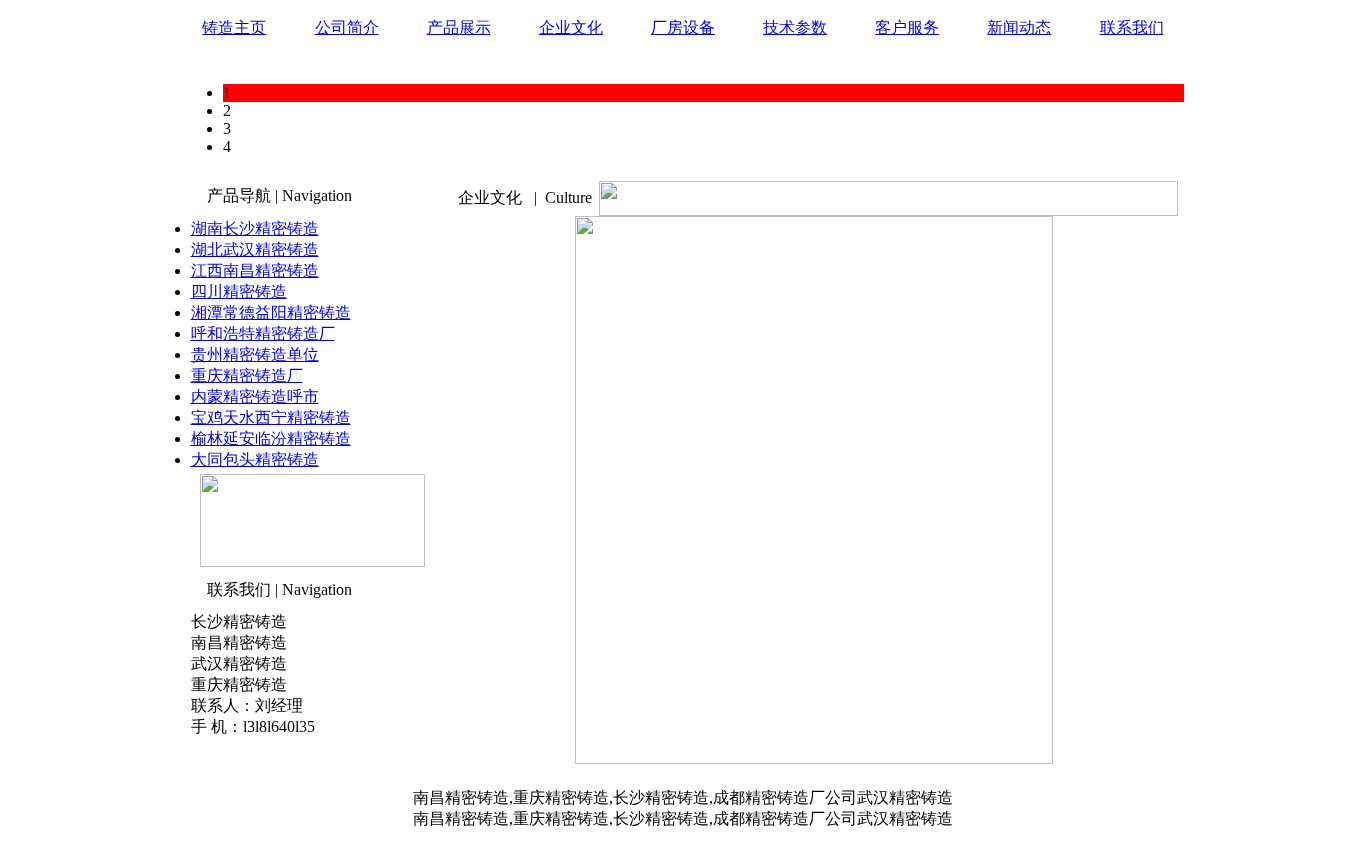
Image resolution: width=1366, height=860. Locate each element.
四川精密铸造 (239, 291)
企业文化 (571, 27)
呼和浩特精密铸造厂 (263, 333)
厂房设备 (683, 27)
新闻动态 (1019, 27)
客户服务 (907, 27)
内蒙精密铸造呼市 (255, 396)
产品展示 (459, 27)
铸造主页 (234, 27)
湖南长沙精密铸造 (255, 228)
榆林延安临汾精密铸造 (271, 438)
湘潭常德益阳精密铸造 (271, 312)
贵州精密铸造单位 (255, 354)
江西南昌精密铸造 (255, 270)
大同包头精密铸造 (255, 459)
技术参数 (795, 27)
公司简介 (347, 27)
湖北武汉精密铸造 (255, 249)
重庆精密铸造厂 (247, 375)
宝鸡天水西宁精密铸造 (271, 417)
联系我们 (1132, 27)
